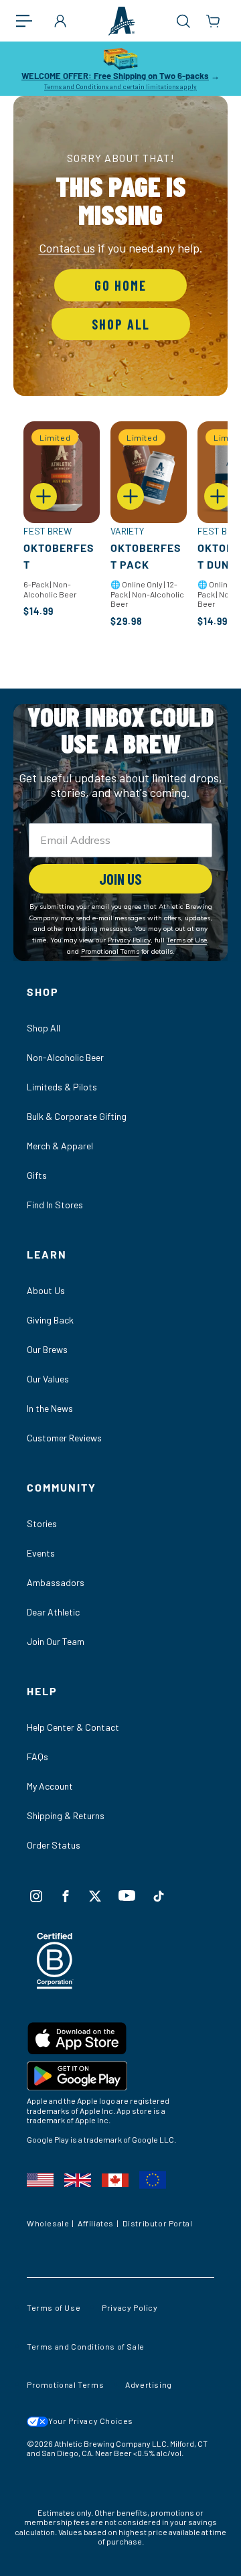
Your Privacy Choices (91, 2421)
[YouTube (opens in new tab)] (127, 1895)
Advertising (149, 2384)
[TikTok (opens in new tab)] (159, 1896)
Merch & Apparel (60, 1146)
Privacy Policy (130, 2307)
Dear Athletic (53, 1612)
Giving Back (50, 1320)
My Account (50, 1786)
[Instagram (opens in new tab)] (36, 1896)
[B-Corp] (55, 1985)
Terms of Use (54, 2307)
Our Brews (47, 1349)
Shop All (121, 324)
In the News (50, 1408)
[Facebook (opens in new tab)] (66, 1896)
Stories (42, 1523)
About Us (46, 1290)
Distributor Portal (158, 2223)
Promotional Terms (65, 2384)
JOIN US (120, 879)
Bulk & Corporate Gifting (77, 1116)
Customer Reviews (64, 1438)
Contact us (67, 248)
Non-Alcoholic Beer (65, 1057)
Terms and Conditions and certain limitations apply (120, 86)
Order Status (54, 1845)
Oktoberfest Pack (146, 556)
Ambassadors (56, 1582)
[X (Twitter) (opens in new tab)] (95, 1896)
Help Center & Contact (73, 1727)
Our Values (48, 1379)
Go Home (120, 285)
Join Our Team (56, 1641)
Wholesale (48, 2223)
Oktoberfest (59, 556)
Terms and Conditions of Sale (86, 2346)
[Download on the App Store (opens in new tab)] (120, 2041)
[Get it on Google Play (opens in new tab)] (120, 2078)
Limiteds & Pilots (62, 1087)
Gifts (37, 1175)
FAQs (37, 1757)
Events (41, 1553)
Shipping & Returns (66, 1815)
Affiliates (96, 2223)
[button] (31, 21)
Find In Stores (55, 1205)
